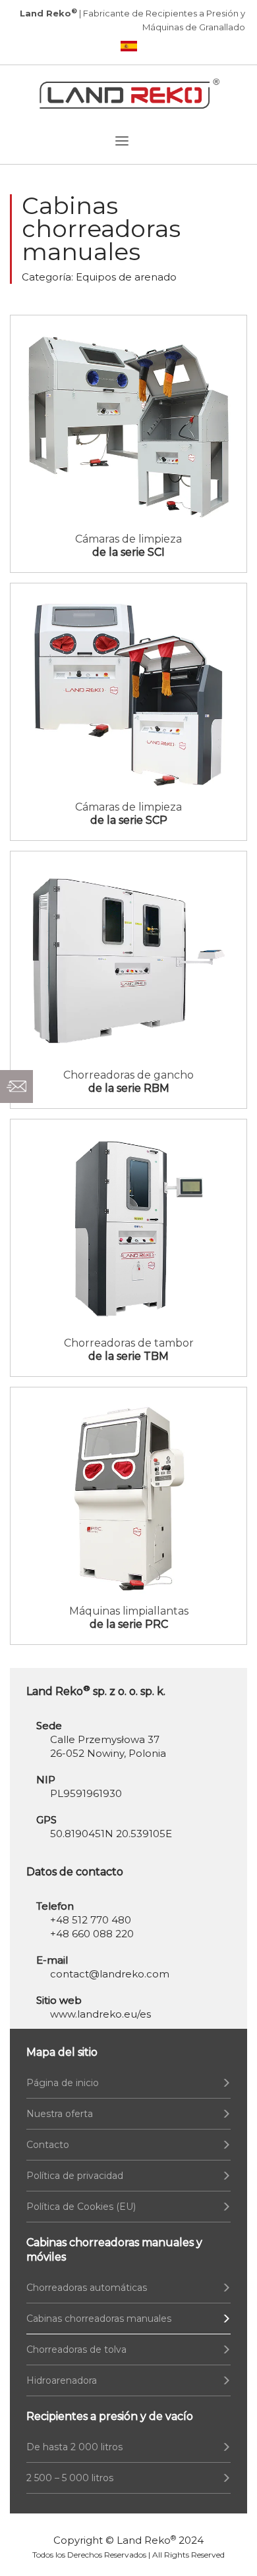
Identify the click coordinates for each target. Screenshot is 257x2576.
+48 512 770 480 (91, 1920)
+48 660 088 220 (92, 1934)
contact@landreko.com (110, 1974)
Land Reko (146, 2540)
